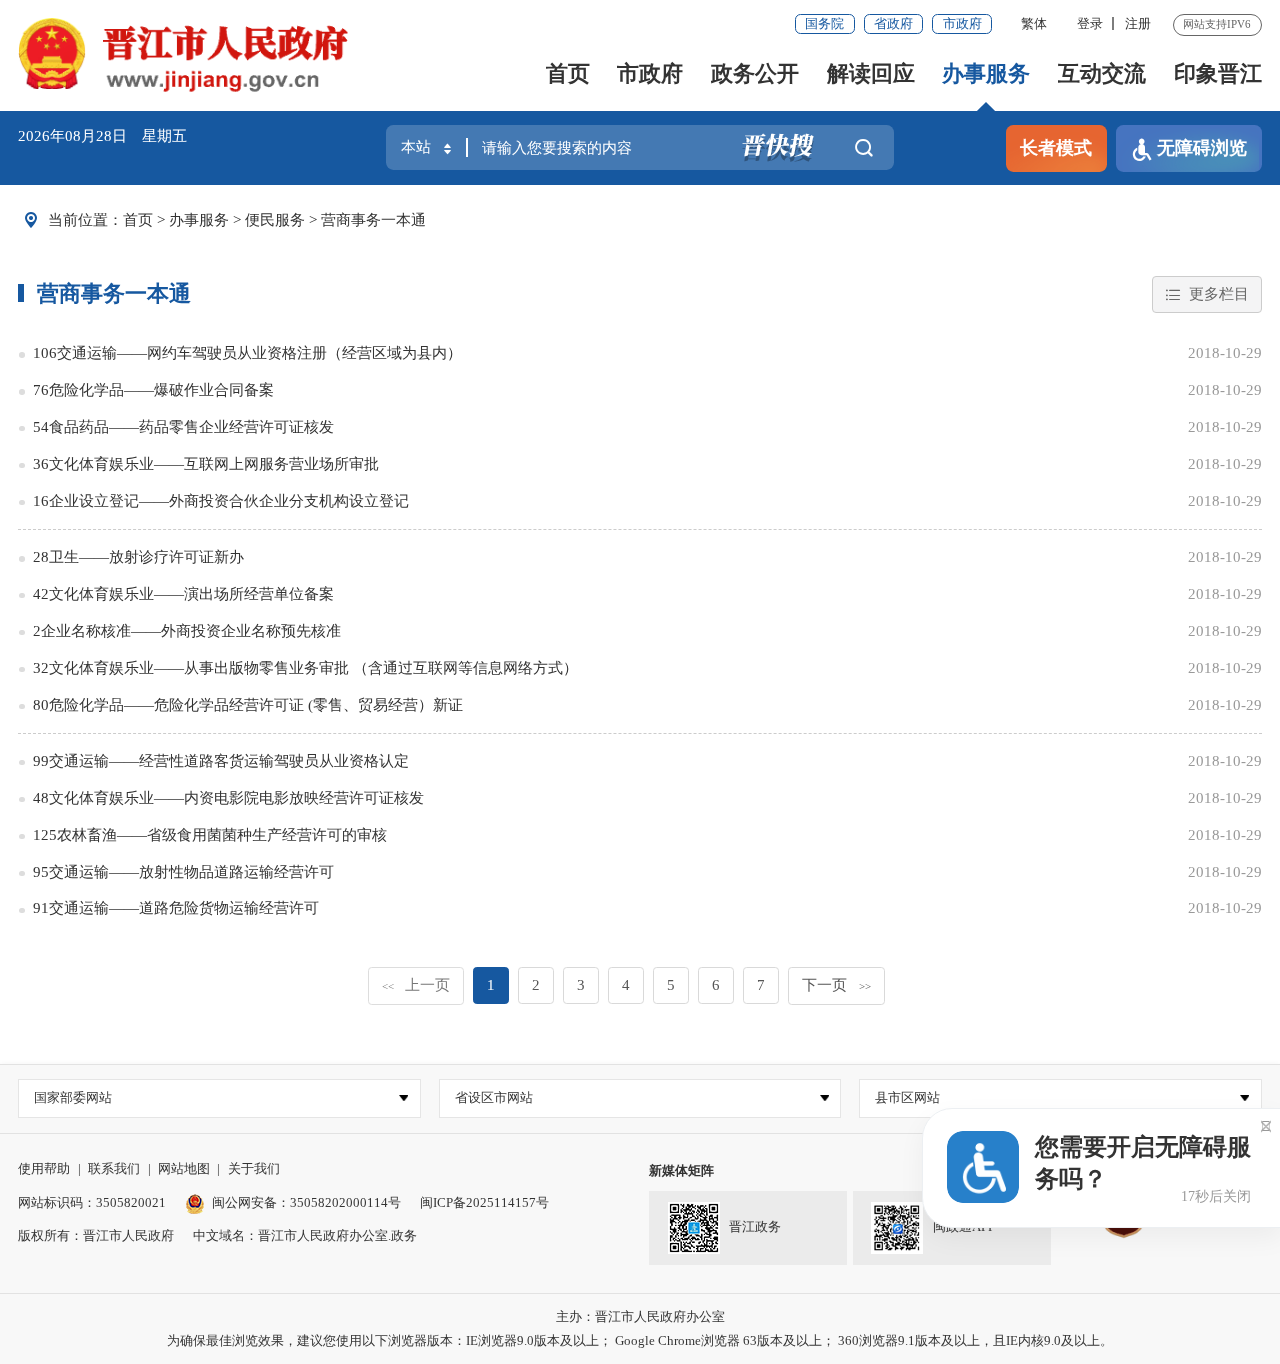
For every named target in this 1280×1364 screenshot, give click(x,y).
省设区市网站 (494, 1097)
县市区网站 (907, 1097)
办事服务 (986, 73)
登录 (1090, 23)
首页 (568, 73)
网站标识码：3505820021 (92, 1202)
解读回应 (871, 73)
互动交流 (1102, 73)
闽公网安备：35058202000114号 (306, 1202)
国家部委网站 (73, 1097)
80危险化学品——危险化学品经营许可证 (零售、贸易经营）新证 (248, 705)
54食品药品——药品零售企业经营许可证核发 (183, 427)
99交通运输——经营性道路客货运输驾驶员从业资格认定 (221, 761)
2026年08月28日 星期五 (102, 136)
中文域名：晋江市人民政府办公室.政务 (305, 1235)
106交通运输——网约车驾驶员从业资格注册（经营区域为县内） (247, 353)
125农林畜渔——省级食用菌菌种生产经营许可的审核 (210, 835)
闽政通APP (964, 1226)
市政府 (962, 23)
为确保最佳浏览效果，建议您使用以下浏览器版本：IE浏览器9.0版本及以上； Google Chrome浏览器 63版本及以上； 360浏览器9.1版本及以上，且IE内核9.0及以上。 (640, 1340)
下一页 (836, 985)
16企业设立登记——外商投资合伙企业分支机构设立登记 (221, 501)
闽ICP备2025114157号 (484, 1202)
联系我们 (114, 1168)
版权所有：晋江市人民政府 (96, 1235)
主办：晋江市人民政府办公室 (640, 1316)
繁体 (1034, 23)
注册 (1138, 23)
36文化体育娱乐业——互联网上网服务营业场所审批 (206, 464)
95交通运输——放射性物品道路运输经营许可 (183, 872)
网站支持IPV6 (1217, 24)
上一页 (416, 985)
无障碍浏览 (1202, 148)
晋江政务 (755, 1226)
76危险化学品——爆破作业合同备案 (153, 390)
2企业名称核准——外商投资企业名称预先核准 (187, 631)
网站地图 (184, 1168)
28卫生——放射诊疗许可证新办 (138, 557)
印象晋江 (1218, 73)
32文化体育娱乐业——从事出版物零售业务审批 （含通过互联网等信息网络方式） (305, 668)
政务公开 (755, 73)
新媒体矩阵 (681, 1170)
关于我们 (254, 1168)
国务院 (824, 23)
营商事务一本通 (373, 220)
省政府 (893, 23)
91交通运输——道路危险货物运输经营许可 (176, 908)
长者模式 (1056, 148)
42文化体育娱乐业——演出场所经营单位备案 (183, 594)
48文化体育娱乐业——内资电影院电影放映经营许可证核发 (228, 798)
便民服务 (275, 220)
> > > (274, 220)
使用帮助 (44, 1168)
